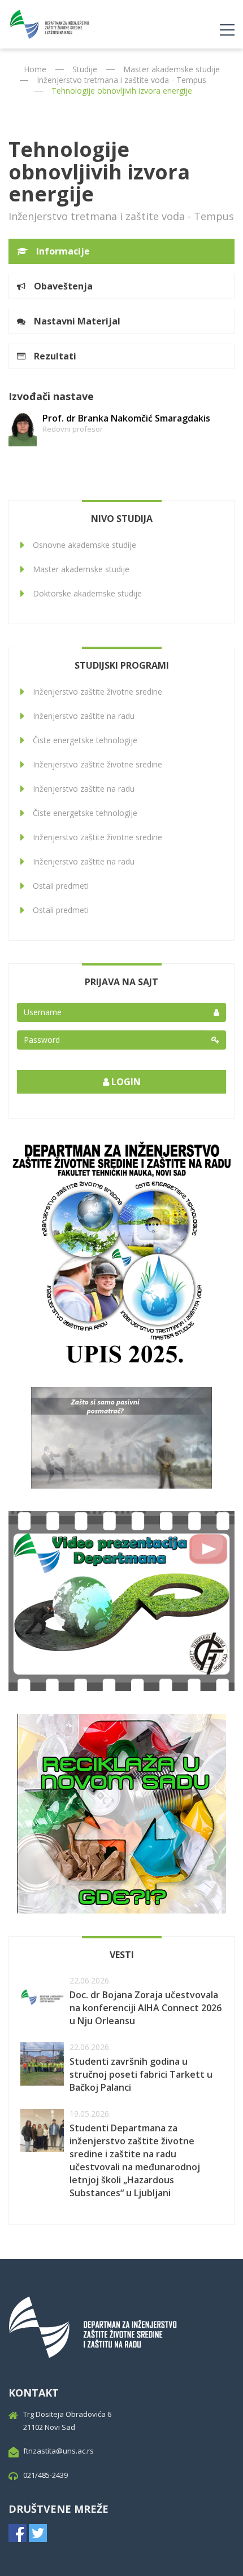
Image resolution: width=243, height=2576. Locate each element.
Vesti (122, 1955)
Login (125, 1082)
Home (35, 69)
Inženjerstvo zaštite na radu (84, 716)
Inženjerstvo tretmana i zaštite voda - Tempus (121, 80)
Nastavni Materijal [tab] (77, 321)
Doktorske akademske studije (87, 593)
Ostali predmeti (61, 886)
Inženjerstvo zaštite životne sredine (97, 692)
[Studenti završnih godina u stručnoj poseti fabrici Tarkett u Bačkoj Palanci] (42, 2064)
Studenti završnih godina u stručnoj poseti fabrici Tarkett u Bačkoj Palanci (141, 2074)
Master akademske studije (172, 69)
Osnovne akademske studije (84, 545)
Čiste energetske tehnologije (85, 740)
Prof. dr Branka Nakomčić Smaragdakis (126, 418)
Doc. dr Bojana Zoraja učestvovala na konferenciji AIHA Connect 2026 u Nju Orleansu (146, 2008)
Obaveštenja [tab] (63, 286)
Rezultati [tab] (55, 356)
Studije (85, 69)
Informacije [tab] (63, 251)
